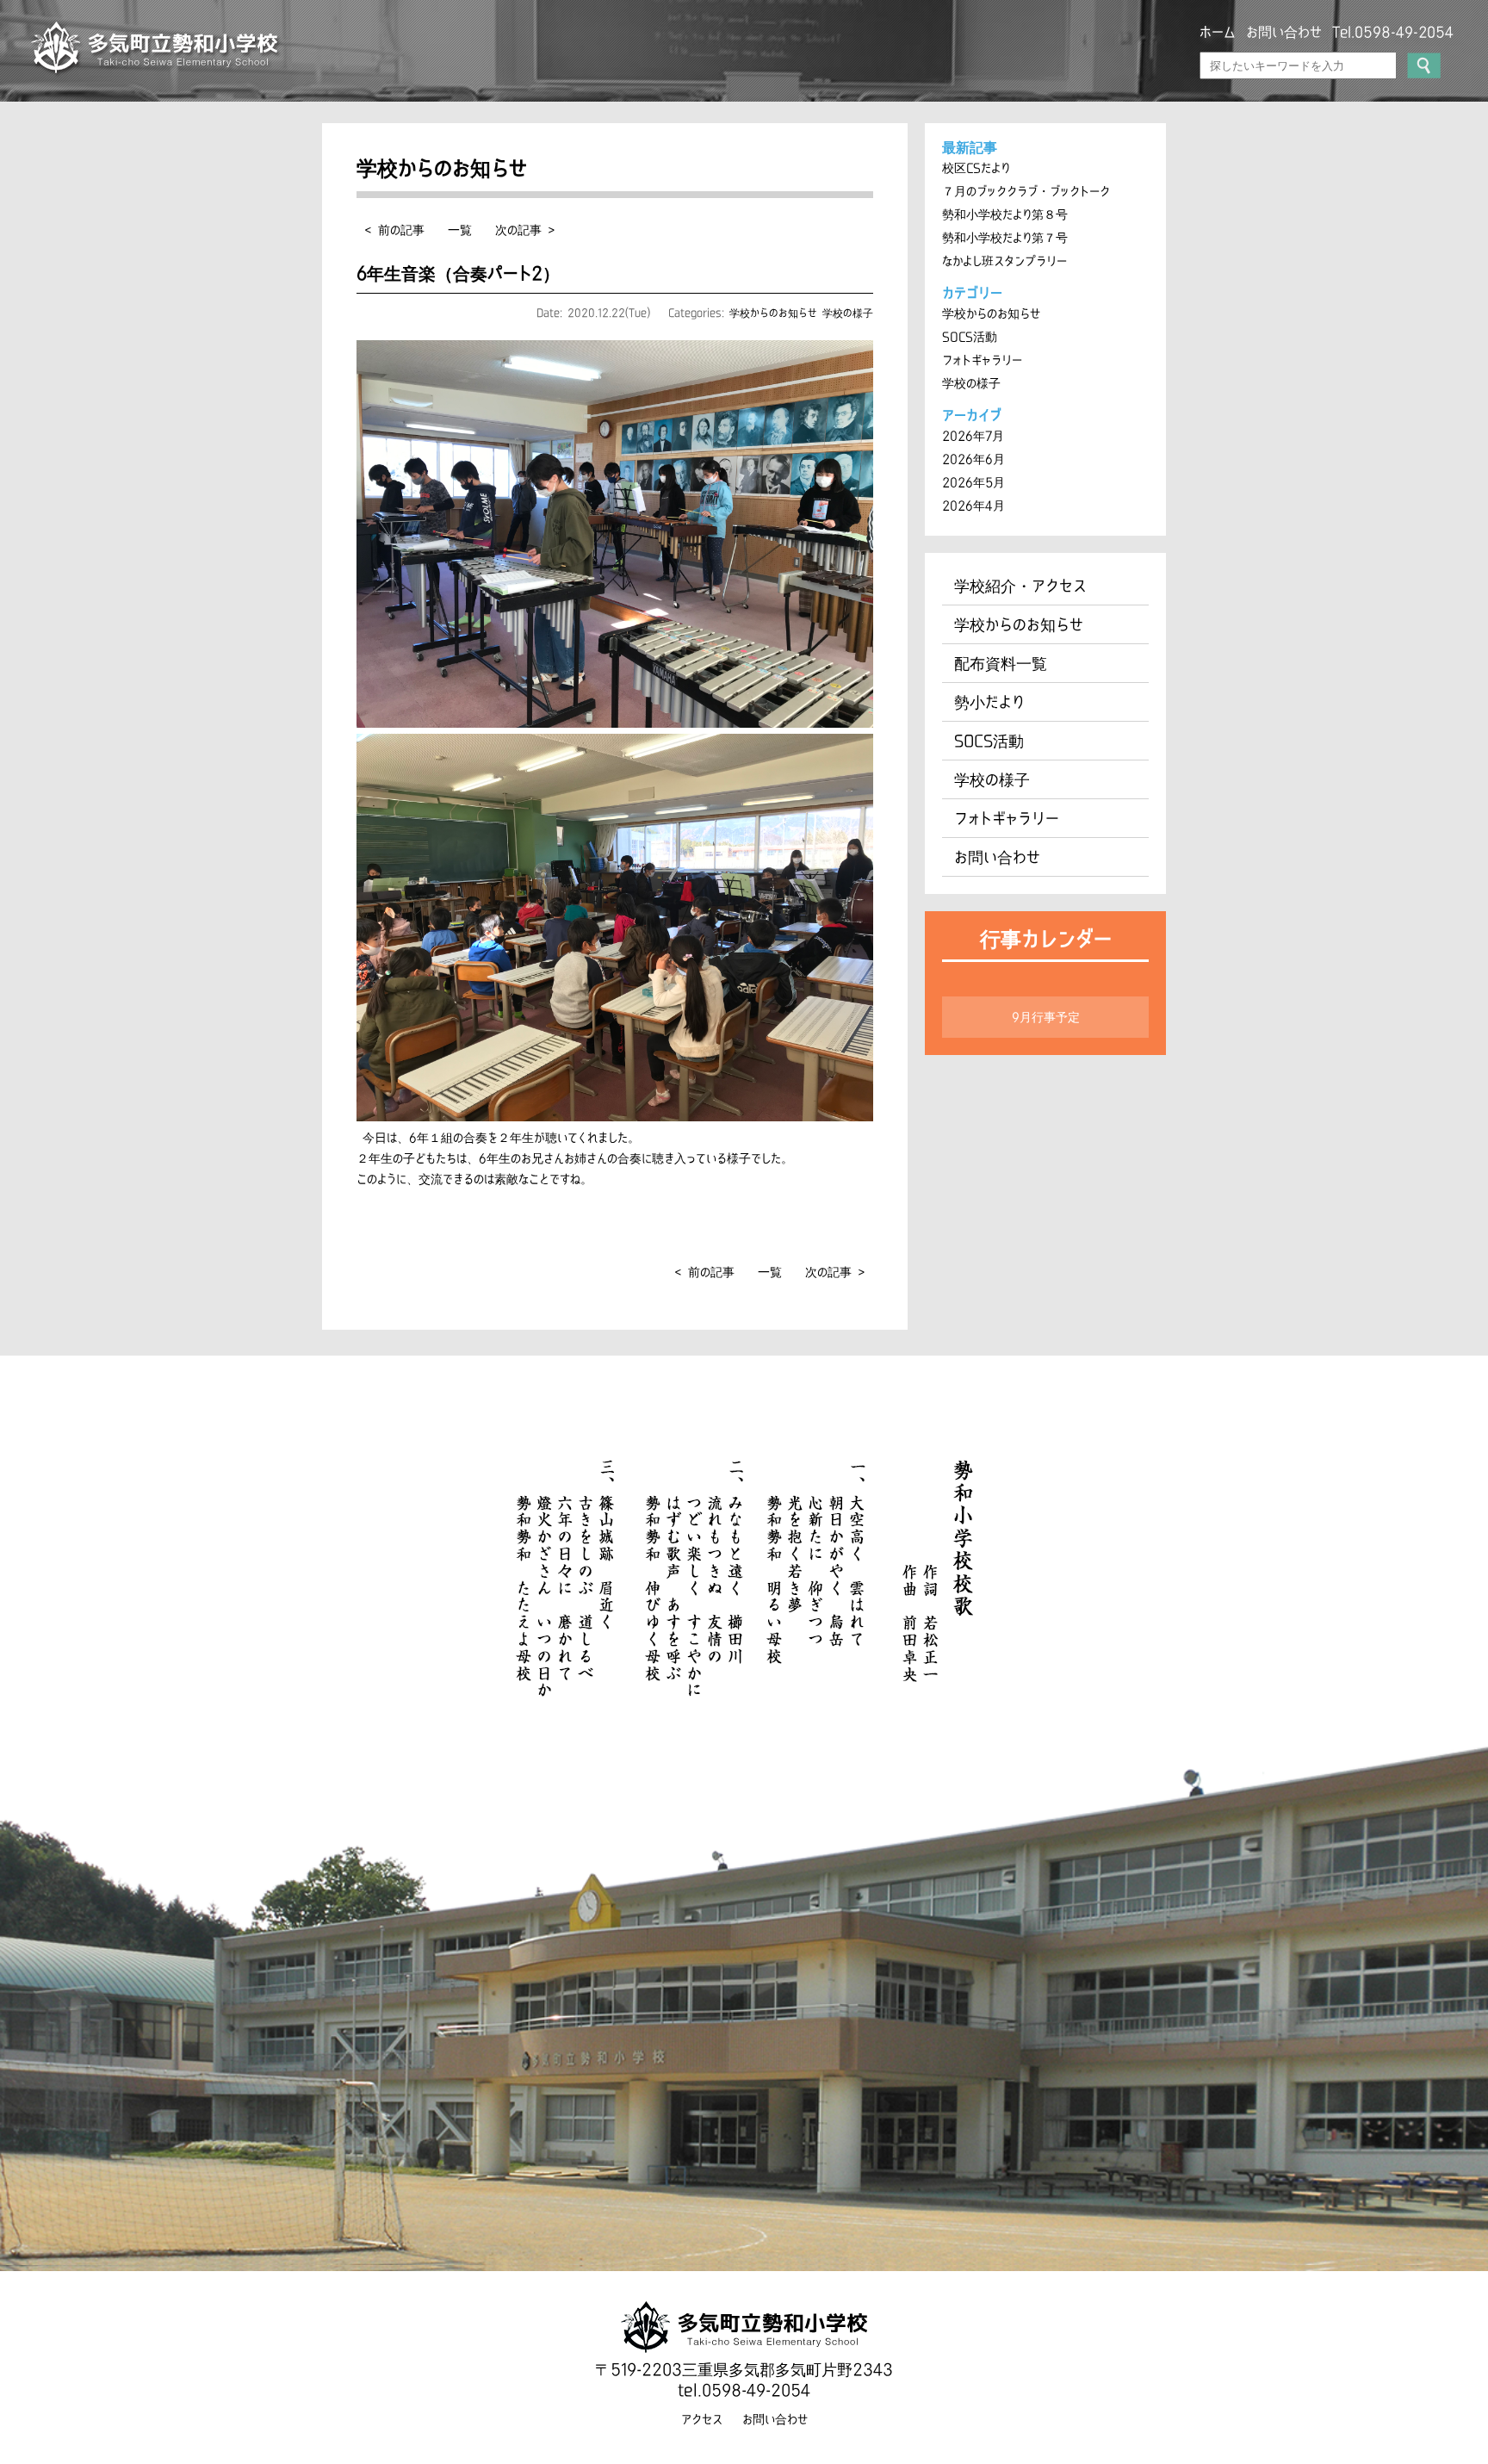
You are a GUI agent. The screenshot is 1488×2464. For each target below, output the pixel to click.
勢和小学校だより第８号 (1005, 214)
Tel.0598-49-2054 (1393, 32)
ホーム (1218, 32)
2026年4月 (973, 506)
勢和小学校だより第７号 (1005, 238)
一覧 (460, 230)
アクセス (702, 2419)
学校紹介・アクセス (1020, 586)
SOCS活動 (970, 337)
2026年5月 (973, 482)
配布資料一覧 (1001, 663)
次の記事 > (525, 230)
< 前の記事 (395, 230)
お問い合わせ (1284, 32)
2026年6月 (973, 459)
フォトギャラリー (982, 360)
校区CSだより (976, 168)
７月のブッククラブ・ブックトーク (1026, 191)
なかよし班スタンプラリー (1004, 261)
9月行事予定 (1046, 1017)
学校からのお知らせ (773, 313)
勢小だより (989, 702)
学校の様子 (848, 313)
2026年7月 (973, 436)
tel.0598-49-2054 (744, 2390)
